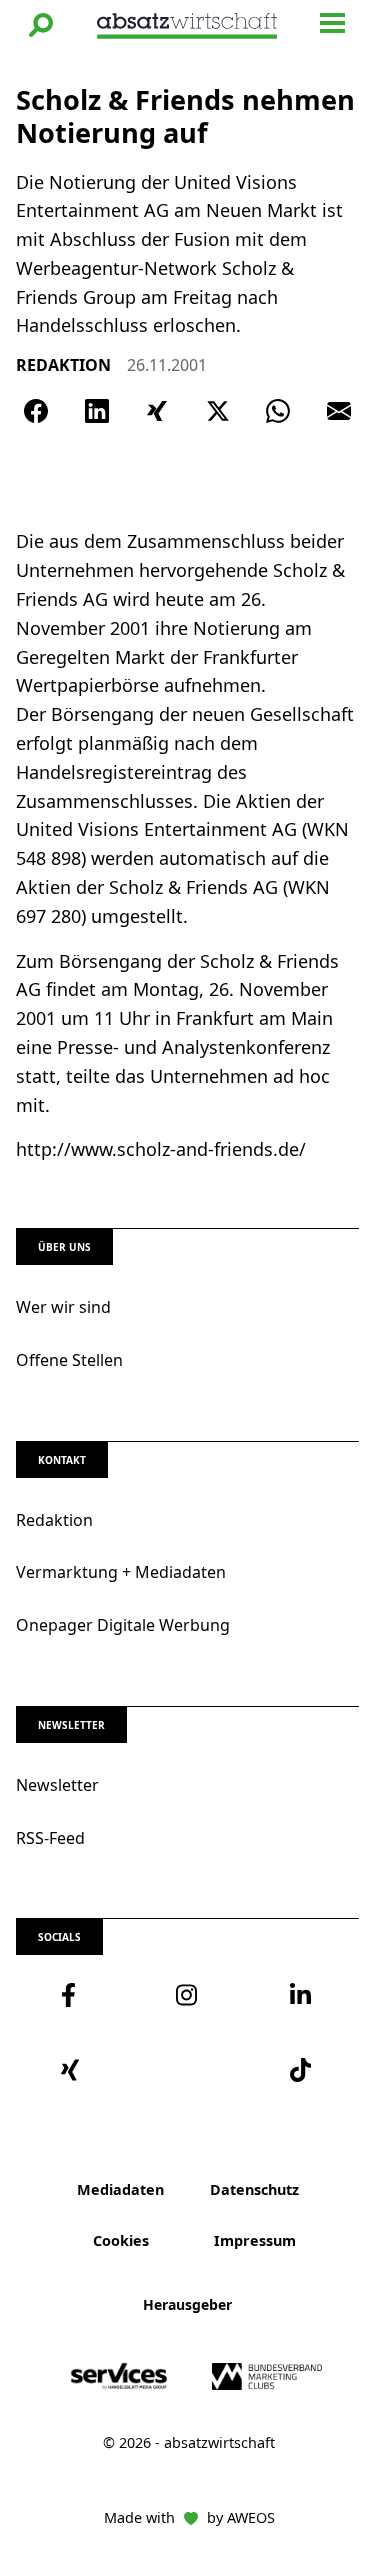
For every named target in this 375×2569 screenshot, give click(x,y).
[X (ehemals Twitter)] (218, 411)
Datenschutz (254, 2189)
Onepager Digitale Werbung (123, 1625)
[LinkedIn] (97, 411)
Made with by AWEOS (189, 2517)
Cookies (121, 2240)
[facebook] (73, 1995)
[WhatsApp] (278, 411)
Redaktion (54, 1520)
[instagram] (187, 1995)
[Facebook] (36, 411)
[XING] (157, 411)
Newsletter (57, 1785)
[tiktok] (302, 2070)
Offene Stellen (69, 1360)
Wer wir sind (63, 1307)
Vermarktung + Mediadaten (121, 1572)
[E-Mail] (339, 411)
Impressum (255, 2240)
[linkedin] (302, 1995)
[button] (41, 25)
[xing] (73, 2070)
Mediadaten (120, 2189)
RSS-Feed (50, 1838)
